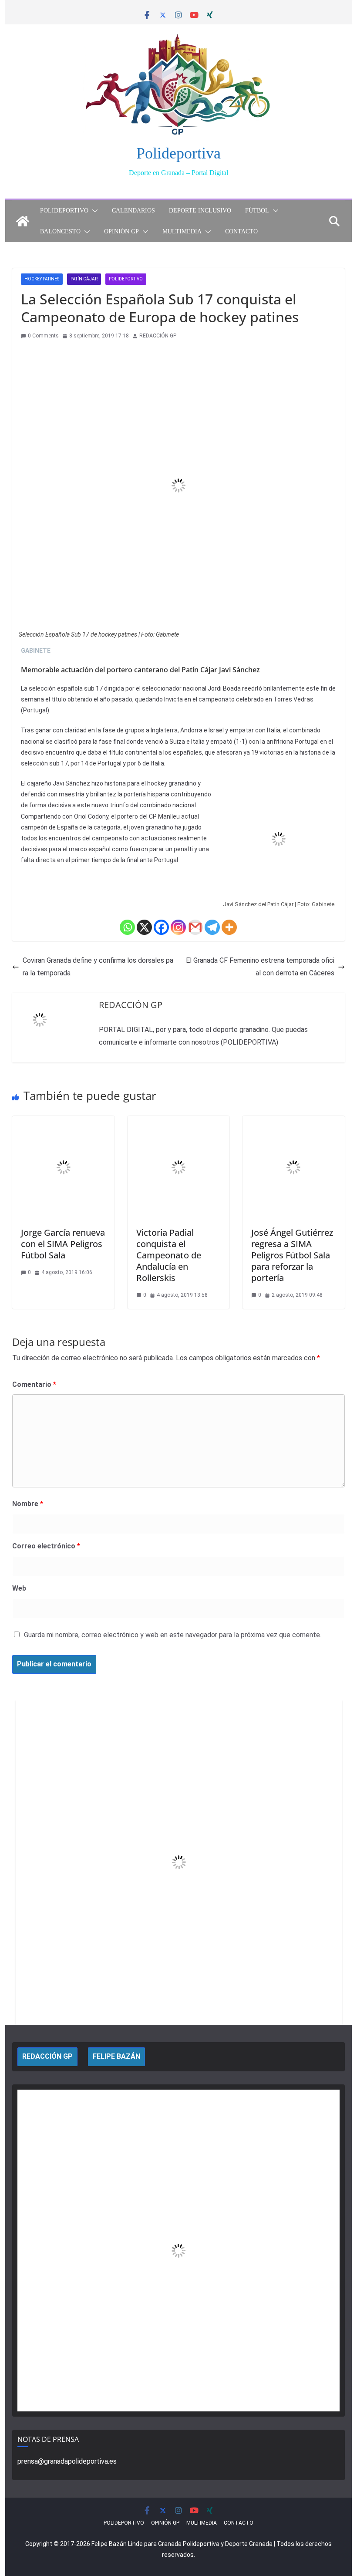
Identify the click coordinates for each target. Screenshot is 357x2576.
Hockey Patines (42, 279)
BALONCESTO (60, 231)
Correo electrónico (46, 1546)
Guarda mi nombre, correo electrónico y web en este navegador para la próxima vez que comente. (173, 1635)
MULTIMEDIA (182, 231)
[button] (93, 211)
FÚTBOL (257, 211)
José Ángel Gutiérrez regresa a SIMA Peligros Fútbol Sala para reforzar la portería (292, 1255)
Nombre (28, 1504)
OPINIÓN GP (121, 231)
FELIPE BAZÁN (116, 2056)
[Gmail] (195, 927)
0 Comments (43, 336)
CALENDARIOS (133, 211)
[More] (229, 927)
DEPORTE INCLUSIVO (200, 211)
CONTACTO (241, 231)
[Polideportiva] (23, 221)
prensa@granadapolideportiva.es (67, 2461)
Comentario (34, 1384)
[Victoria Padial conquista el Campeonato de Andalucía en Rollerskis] (178, 1122)
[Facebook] (161, 927)
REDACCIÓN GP (158, 336)
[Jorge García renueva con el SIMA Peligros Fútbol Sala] (63, 1122)
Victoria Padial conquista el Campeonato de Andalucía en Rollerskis (169, 1255)
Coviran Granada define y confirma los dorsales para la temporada (98, 967)
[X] (144, 927)
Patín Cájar (84, 279)
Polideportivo (126, 279)
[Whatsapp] (127, 927)
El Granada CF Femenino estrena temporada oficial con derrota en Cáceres (260, 967)
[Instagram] (178, 927)
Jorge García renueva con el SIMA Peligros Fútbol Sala (63, 1244)
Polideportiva (178, 153)
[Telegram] (212, 927)
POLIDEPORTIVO (64, 211)
